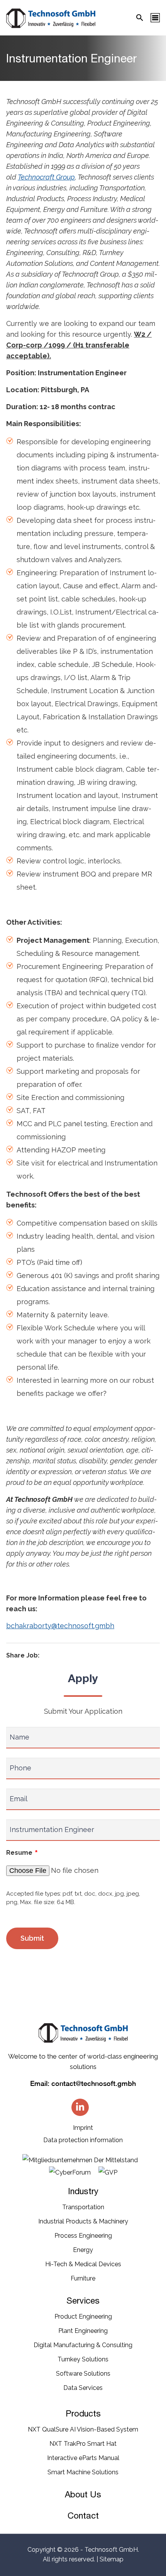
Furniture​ (83, 2278)
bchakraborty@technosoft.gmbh (60, 1626)
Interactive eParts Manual (83, 2458)
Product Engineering (83, 2317)
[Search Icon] (140, 18)
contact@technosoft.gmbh (94, 2083)
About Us (83, 2494)
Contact (83, 2516)
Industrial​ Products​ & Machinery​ (83, 2221)
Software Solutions (83, 2374)
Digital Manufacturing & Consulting (83, 2345)
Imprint (83, 2128)
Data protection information (83, 2140)
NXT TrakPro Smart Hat (83, 2444)
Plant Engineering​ (83, 2331)
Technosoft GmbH (111, 2550)
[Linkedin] (80, 2107)
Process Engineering (83, 2236)
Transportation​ (83, 2207)
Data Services (83, 2388)
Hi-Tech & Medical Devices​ (83, 2264)
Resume (22, 1853)
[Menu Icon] (155, 18)
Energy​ (83, 2250)
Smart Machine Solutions (83, 2472)
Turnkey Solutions (83, 2359)
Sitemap (112, 2559)
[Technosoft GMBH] (51, 20)
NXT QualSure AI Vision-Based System (83, 2429)
